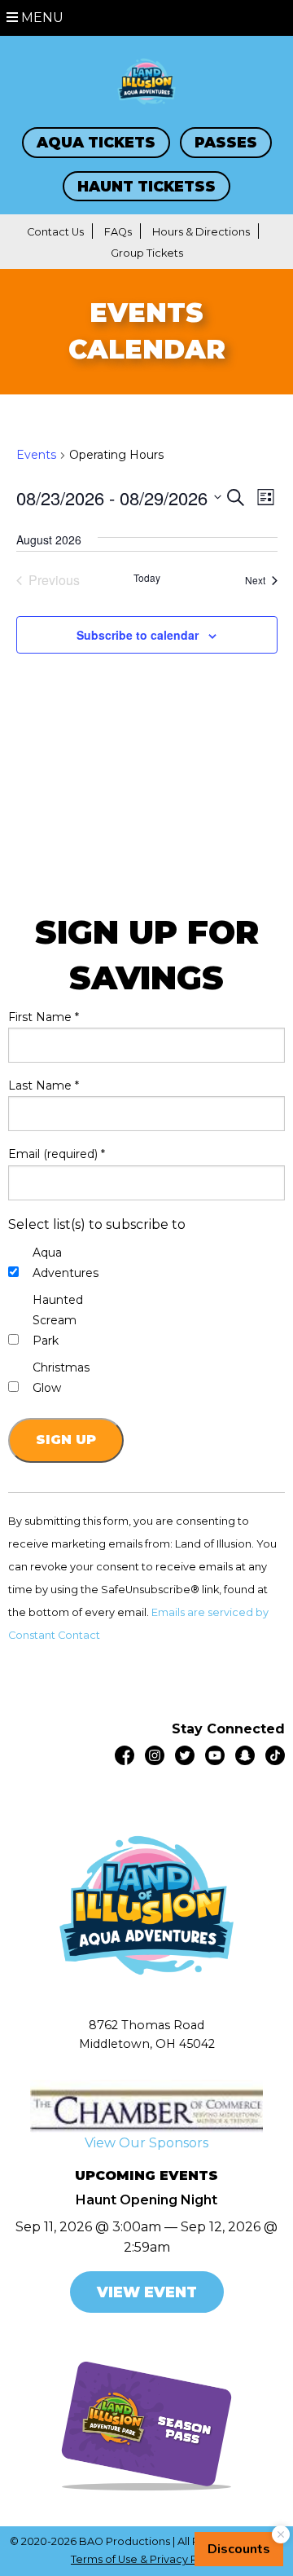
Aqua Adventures (66, 1263)
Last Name (44, 1085)
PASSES (226, 142)
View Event (147, 2292)
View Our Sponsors (146, 2143)
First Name (44, 1017)
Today (147, 578)
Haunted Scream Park (58, 1320)
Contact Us (55, 232)
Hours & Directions (201, 232)
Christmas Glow (61, 1378)
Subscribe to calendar (138, 635)
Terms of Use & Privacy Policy (146, 2559)
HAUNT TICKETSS (146, 186)
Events (36, 455)
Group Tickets (147, 253)
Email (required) (57, 1154)
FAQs (118, 232)
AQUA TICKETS (96, 142)
